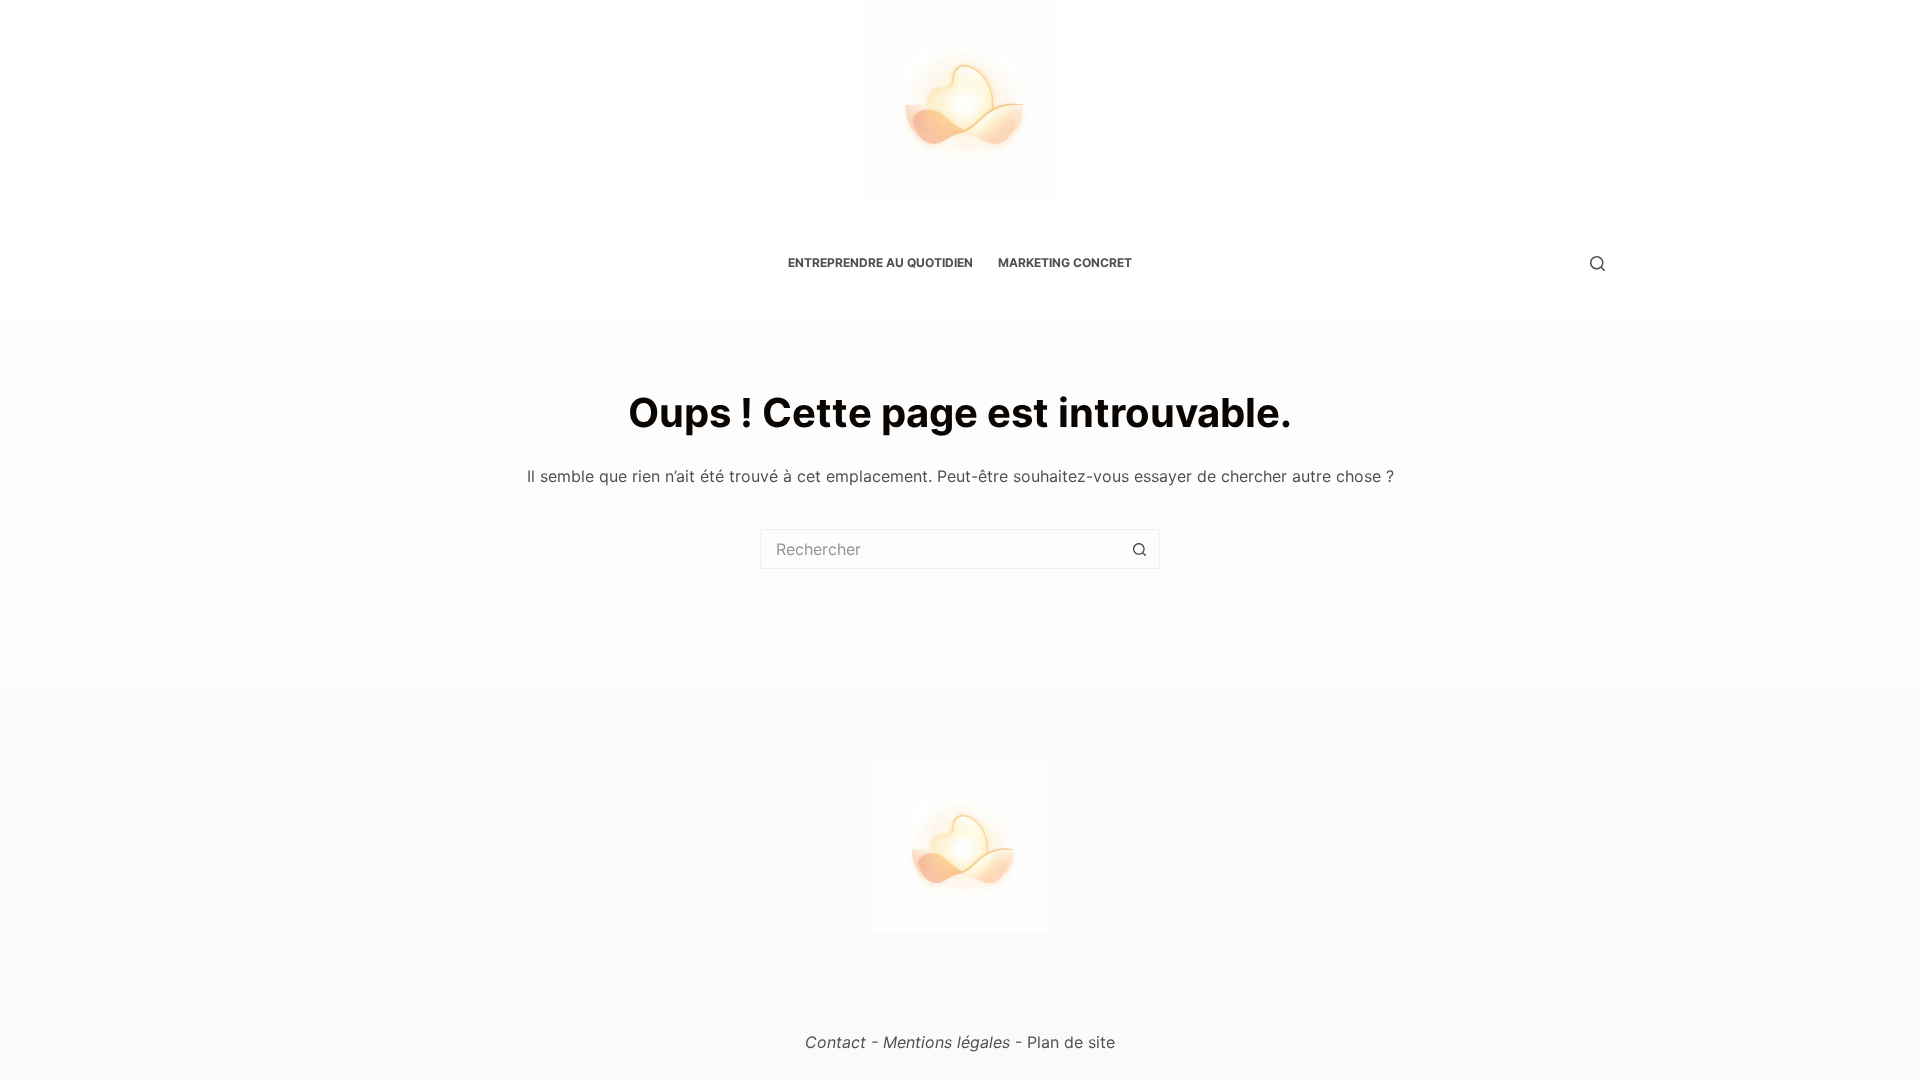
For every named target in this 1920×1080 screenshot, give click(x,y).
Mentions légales (946, 1042)
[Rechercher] (1597, 263)
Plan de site (1071, 1042)
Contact (835, 1042)
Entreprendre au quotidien (880, 262)
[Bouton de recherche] (1140, 549)
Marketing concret (1065, 262)
